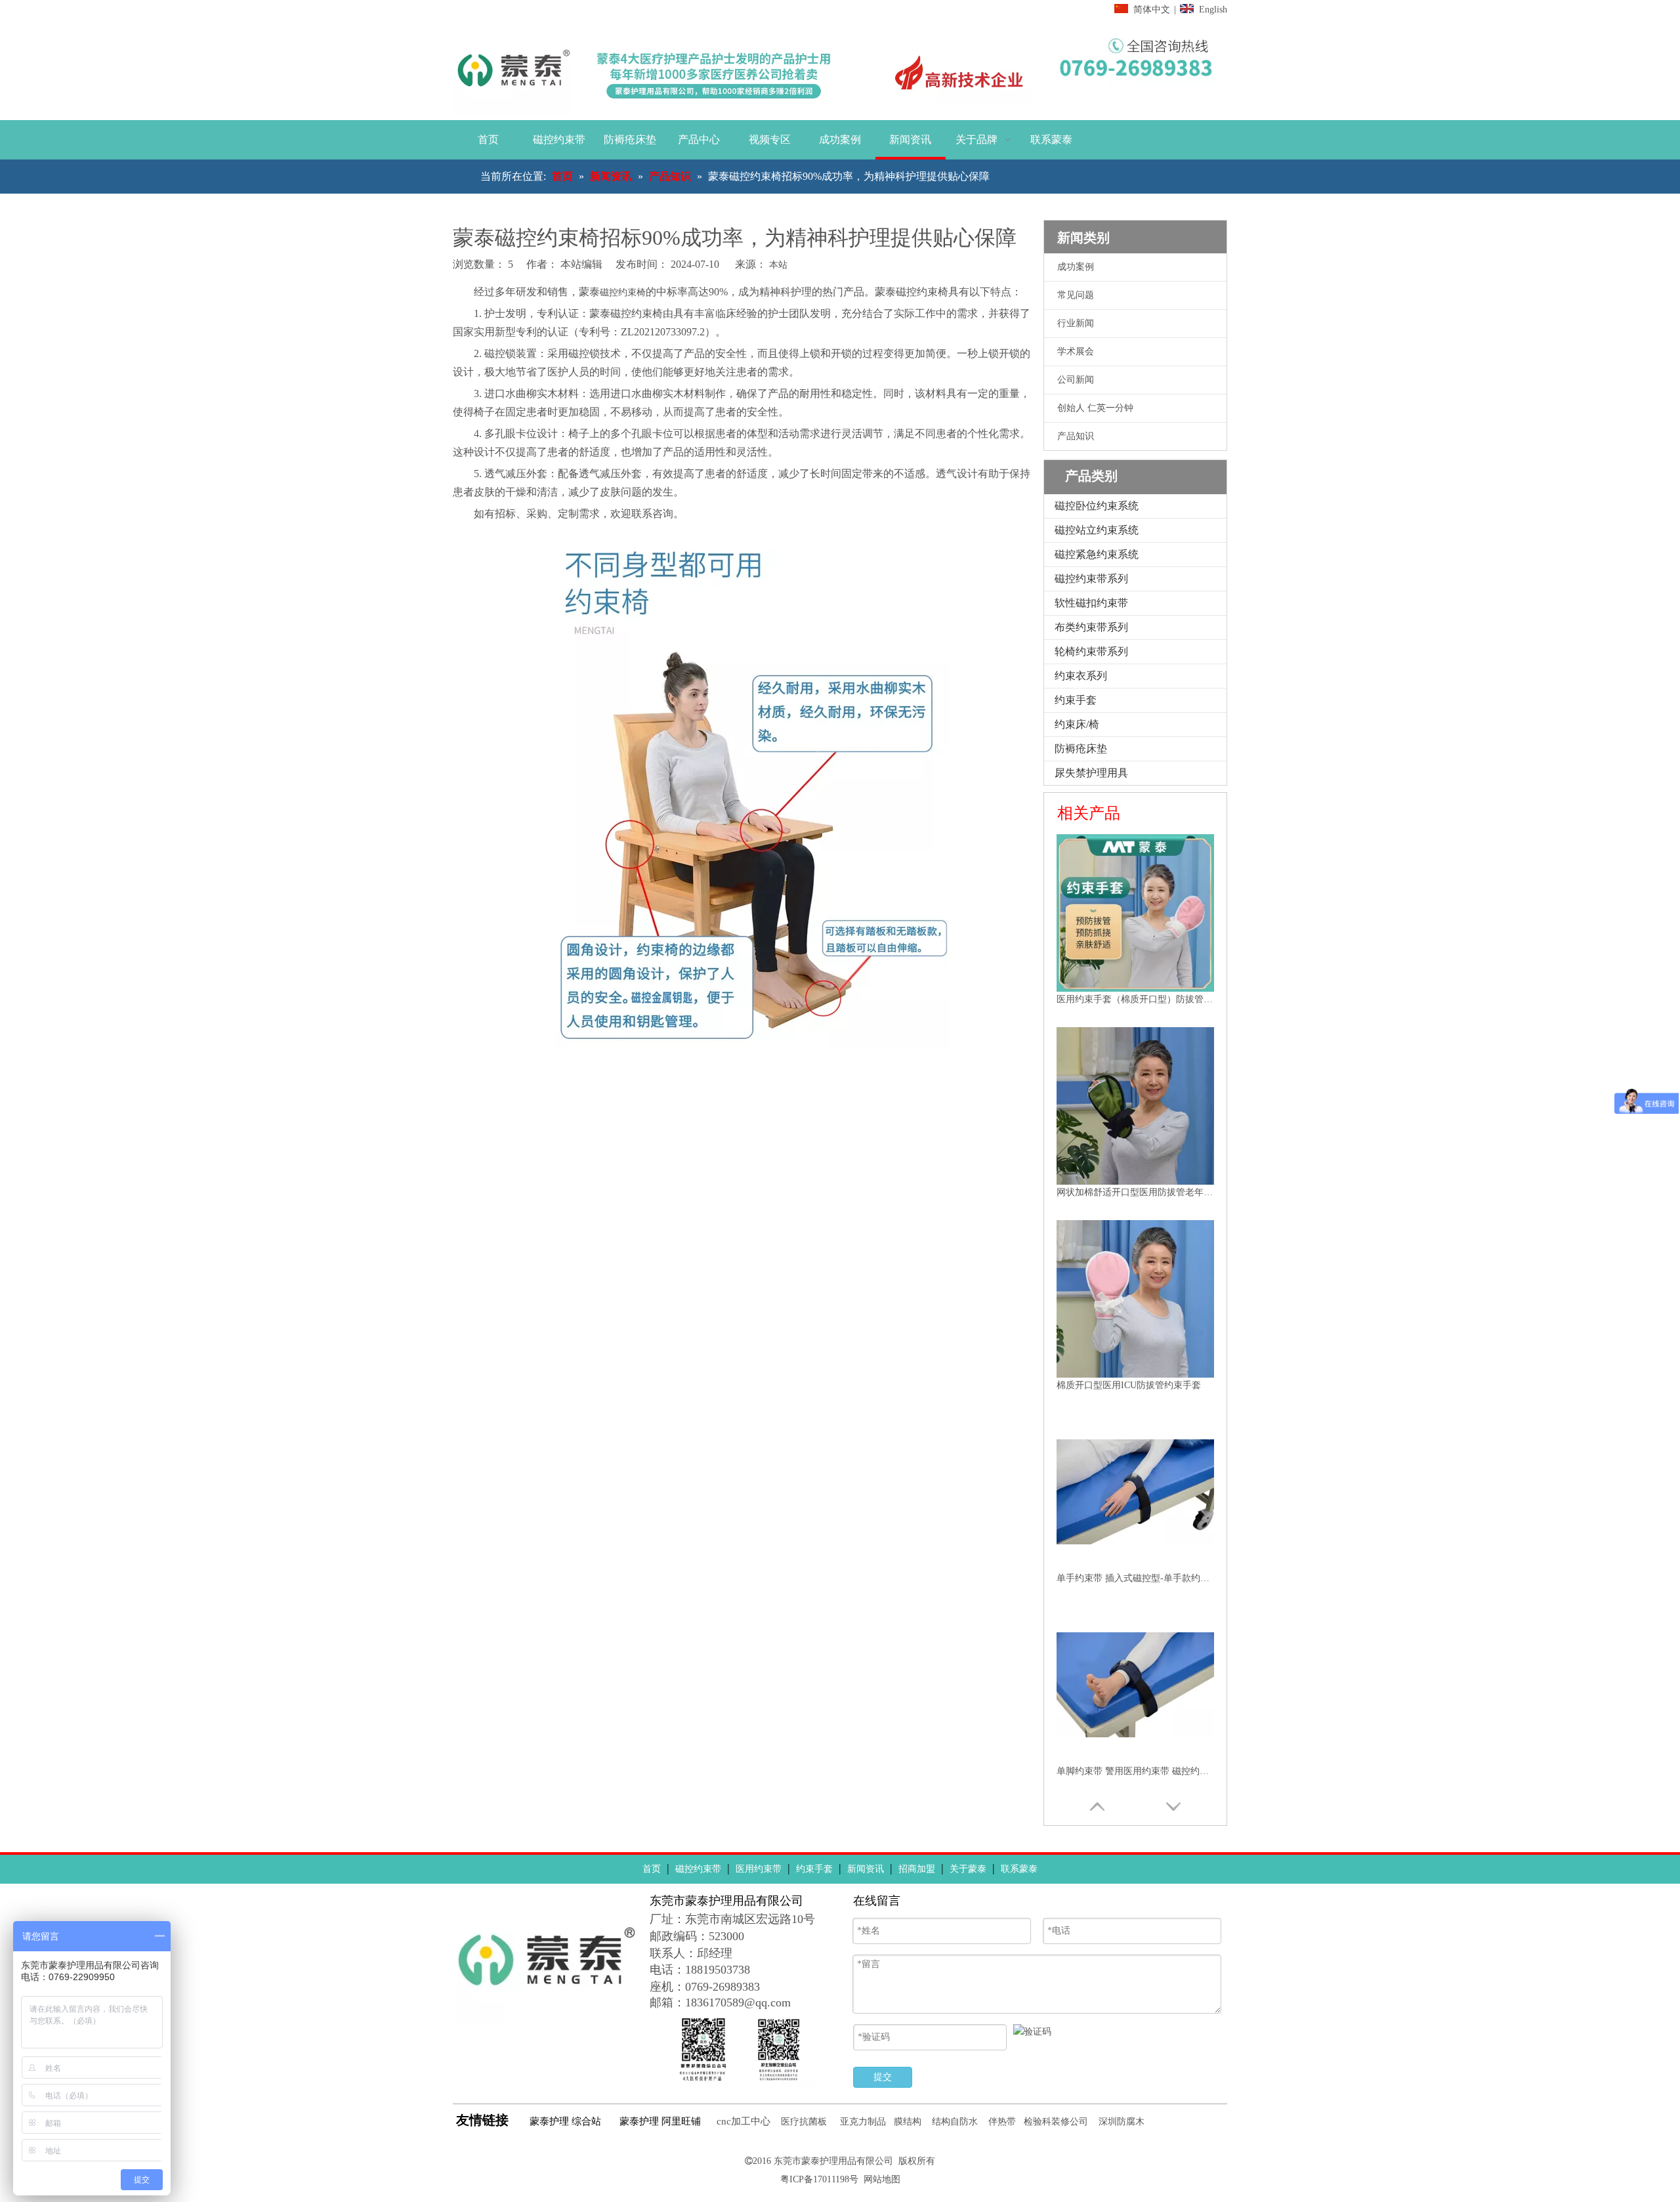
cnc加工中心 (744, 2121)
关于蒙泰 (968, 1869)
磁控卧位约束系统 (1097, 506)
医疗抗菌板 (804, 2122)
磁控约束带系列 (1091, 579)
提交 (883, 2077)
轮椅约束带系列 (1091, 651)
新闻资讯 (866, 1869)
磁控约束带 (698, 1869)
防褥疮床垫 (1081, 749)
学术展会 (1076, 351)
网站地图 (882, 2179)
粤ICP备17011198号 (819, 2179)
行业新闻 (1076, 323)
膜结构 (908, 2122)
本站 (778, 265)
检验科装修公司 (1056, 2122)
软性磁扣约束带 (1091, 603)
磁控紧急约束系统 (1097, 554)
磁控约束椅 (623, 292)
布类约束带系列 (1091, 627)
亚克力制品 (863, 2122)
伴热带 (1002, 2122)
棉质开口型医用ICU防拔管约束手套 (1129, 1385)
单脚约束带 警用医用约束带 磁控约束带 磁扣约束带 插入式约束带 (1135, 1771)
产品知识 (1076, 436)
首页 (652, 1869)
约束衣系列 (1081, 676)
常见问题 (1076, 295)
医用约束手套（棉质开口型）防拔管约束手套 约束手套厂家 (1135, 999)
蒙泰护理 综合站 (565, 2121)
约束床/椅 (1077, 724)
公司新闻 (1076, 380)
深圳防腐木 (1122, 2122)
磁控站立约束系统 (1097, 530)
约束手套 (1076, 700)
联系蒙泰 (1019, 1869)
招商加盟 (917, 1869)
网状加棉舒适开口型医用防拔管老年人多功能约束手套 (1135, 1192)
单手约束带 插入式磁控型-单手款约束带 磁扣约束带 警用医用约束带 (1135, 1578)
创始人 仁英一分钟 (1095, 408)
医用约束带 (759, 1869)
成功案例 (1076, 267)
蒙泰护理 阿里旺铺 (660, 2121)
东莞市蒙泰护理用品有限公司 (833, 2161)
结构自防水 (955, 2122)
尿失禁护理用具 (1091, 773)
